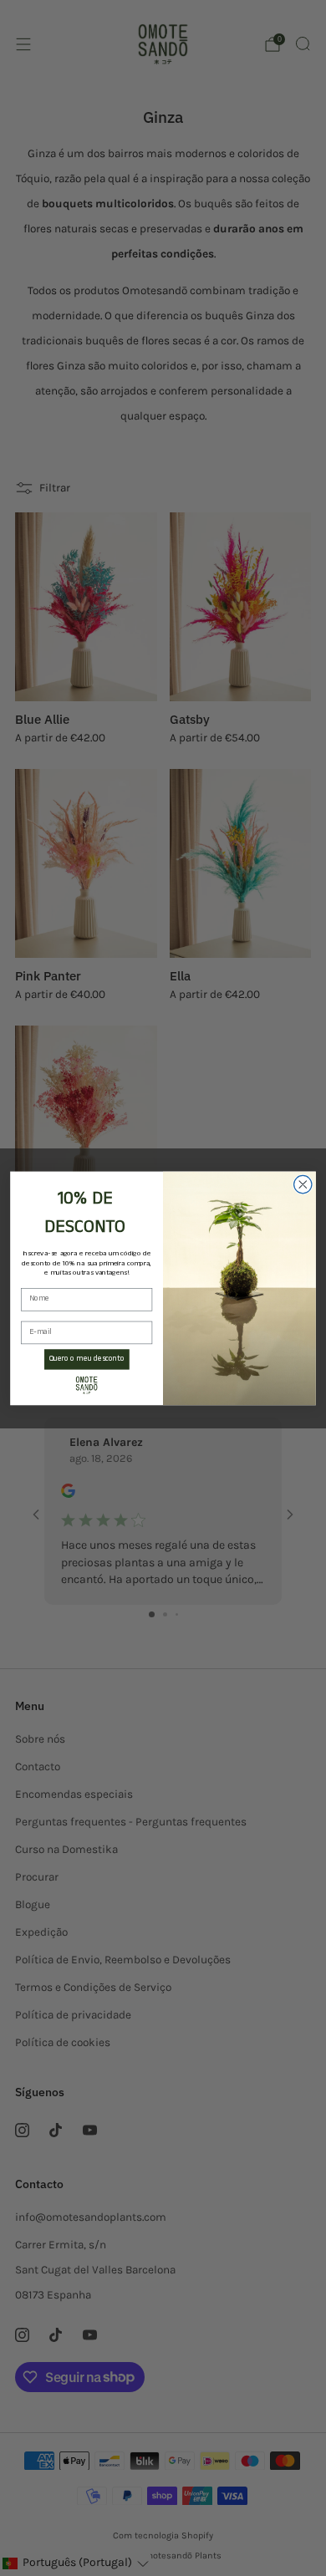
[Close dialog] (303, 1184)
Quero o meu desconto (87, 1359)
